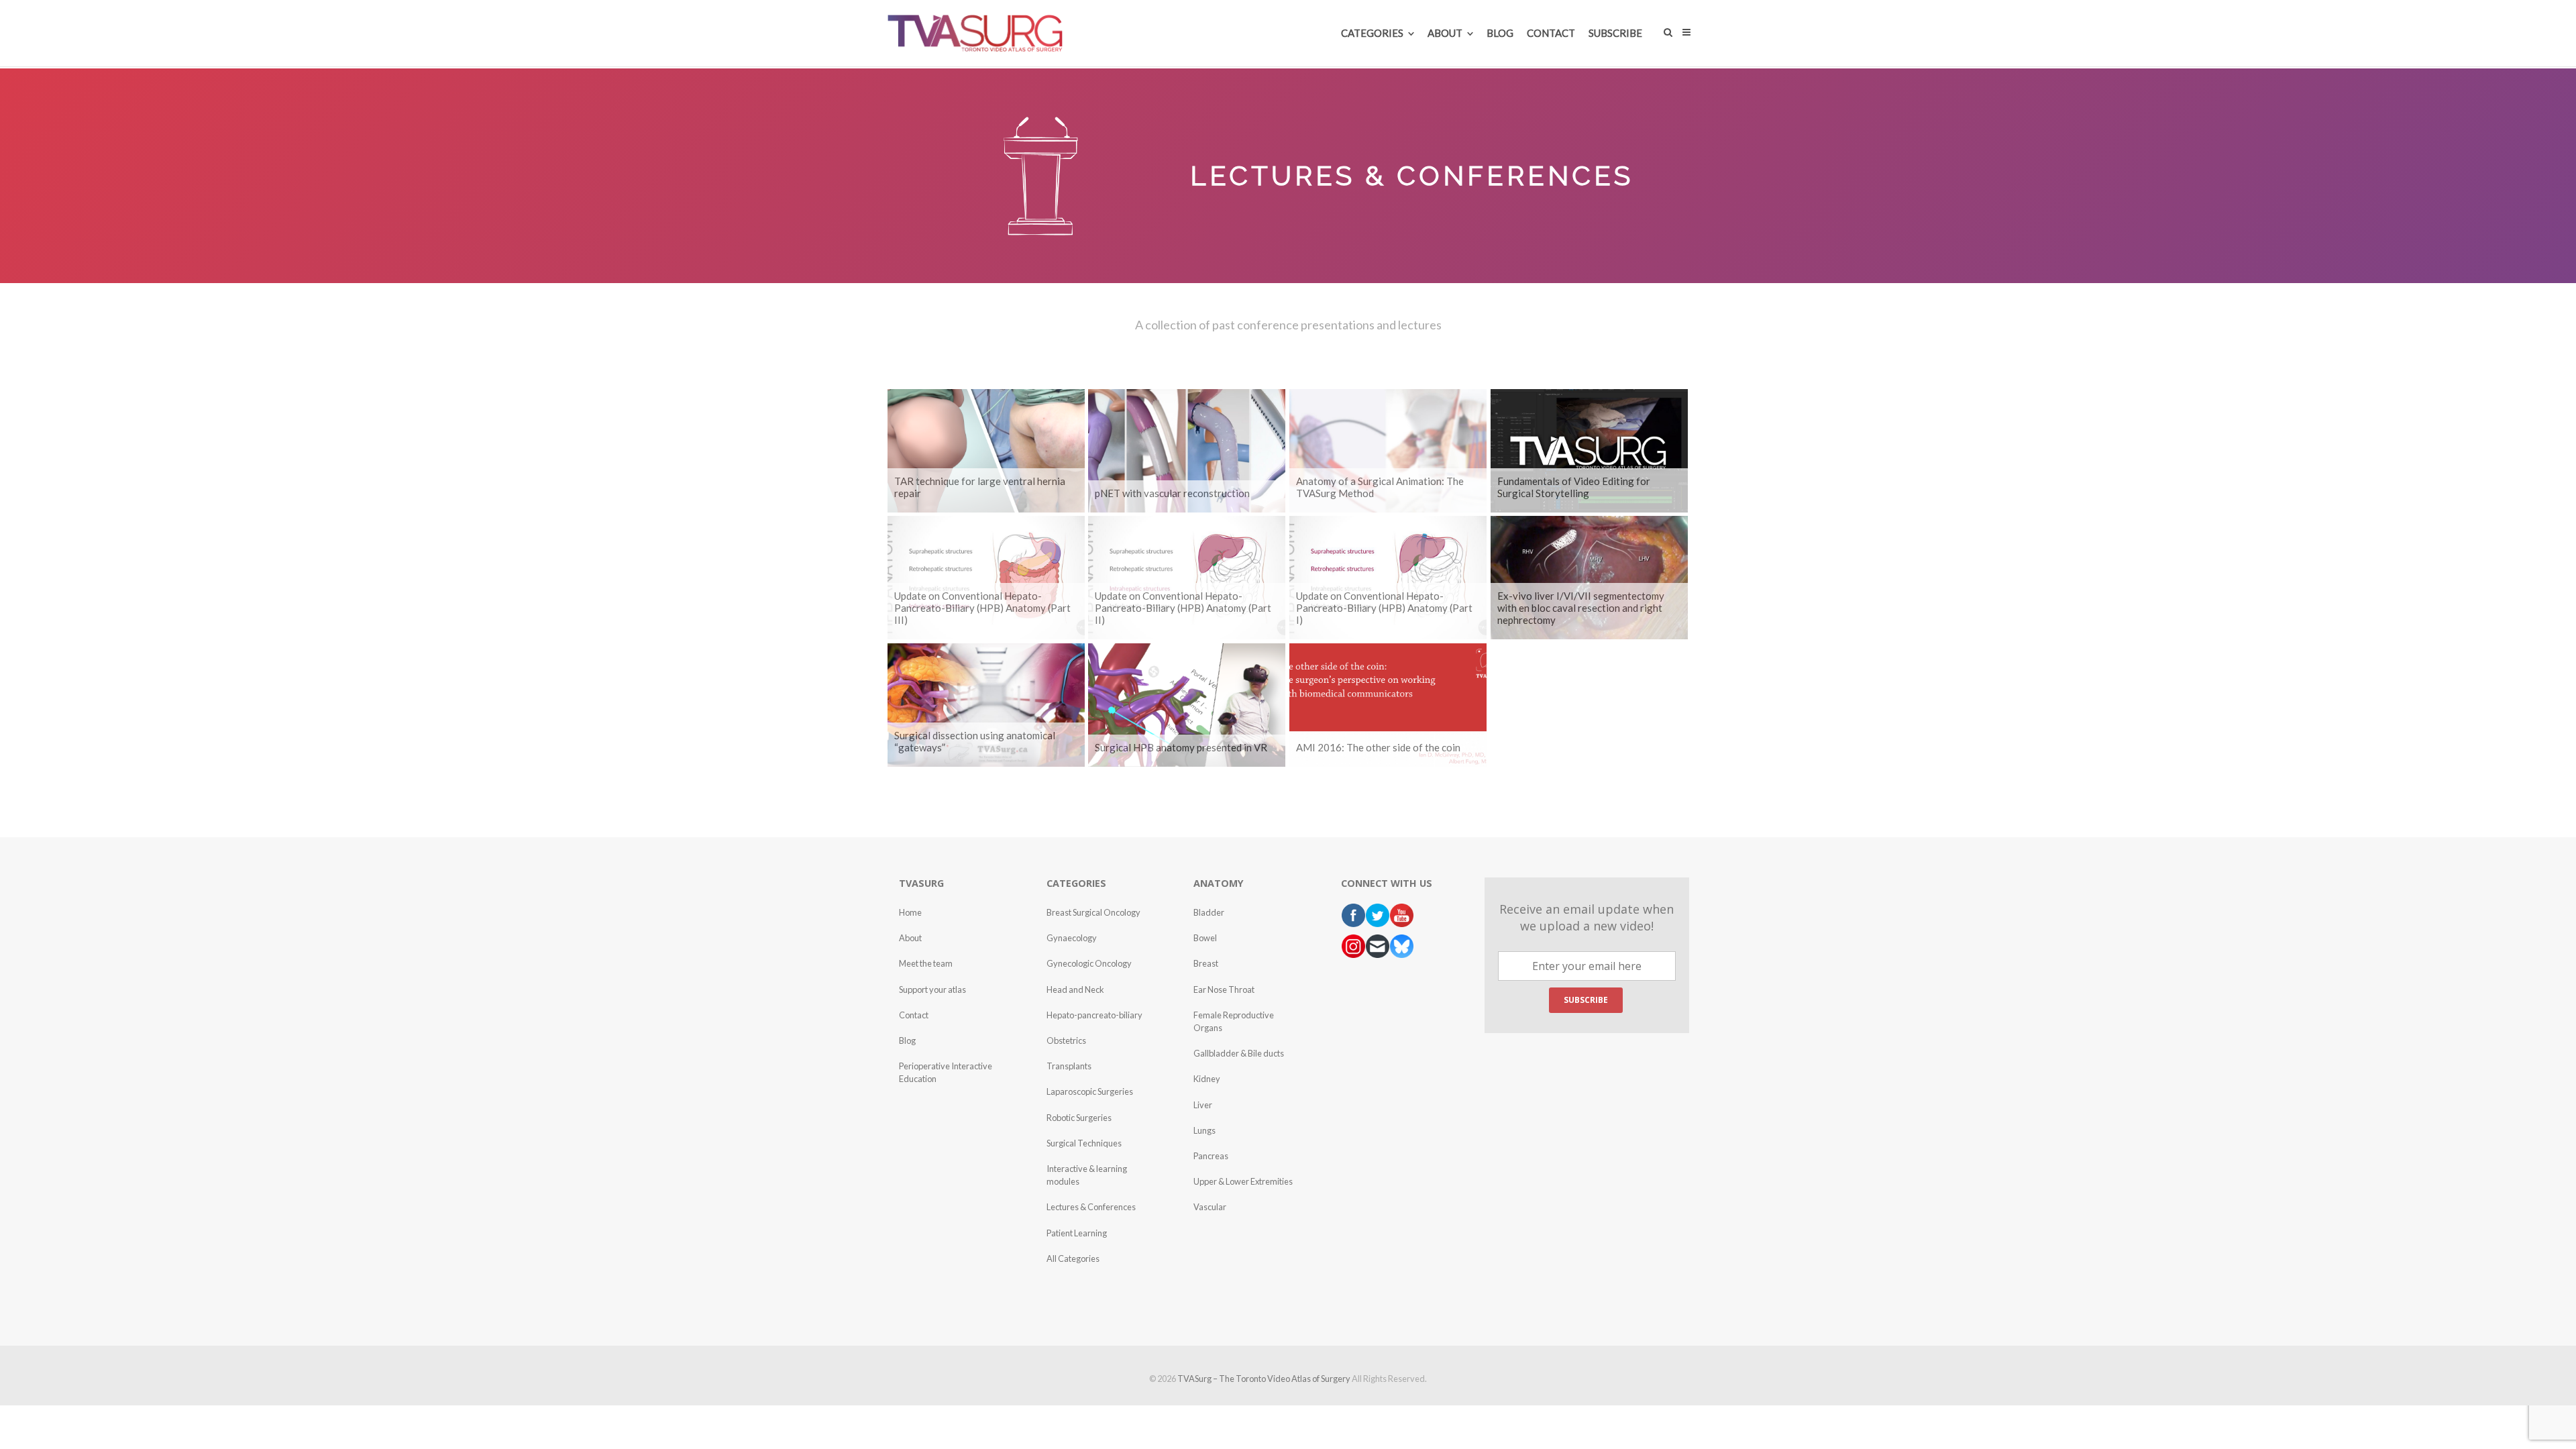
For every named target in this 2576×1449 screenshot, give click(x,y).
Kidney (1207, 1079)
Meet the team (926, 963)
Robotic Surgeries (1079, 1118)
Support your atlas (932, 989)
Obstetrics (1066, 1040)
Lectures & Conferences (1091, 1207)
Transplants (1069, 1066)
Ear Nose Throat (1224, 989)
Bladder (1209, 912)
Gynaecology (1072, 938)
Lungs (1204, 1130)
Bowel (1205, 938)
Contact (914, 1015)
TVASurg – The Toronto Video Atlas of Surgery (1264, 1379)
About (910, 938)
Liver (1203, 1105)
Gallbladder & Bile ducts (1239, 1053)
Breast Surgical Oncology (1093, 912)
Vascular (1210, 1207)
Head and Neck (1075, 989)
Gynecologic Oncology (1089, 963)
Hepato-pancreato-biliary (1094, 1015)
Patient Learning (1077, 1233)
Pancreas (1211, 1156)
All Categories (1073, 1258)
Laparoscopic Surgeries (1090, 1091)
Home (910, 912)
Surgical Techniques (1084, 1143)
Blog (907, 1040)
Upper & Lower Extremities (1243, 1181)
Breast (1206, 963)
